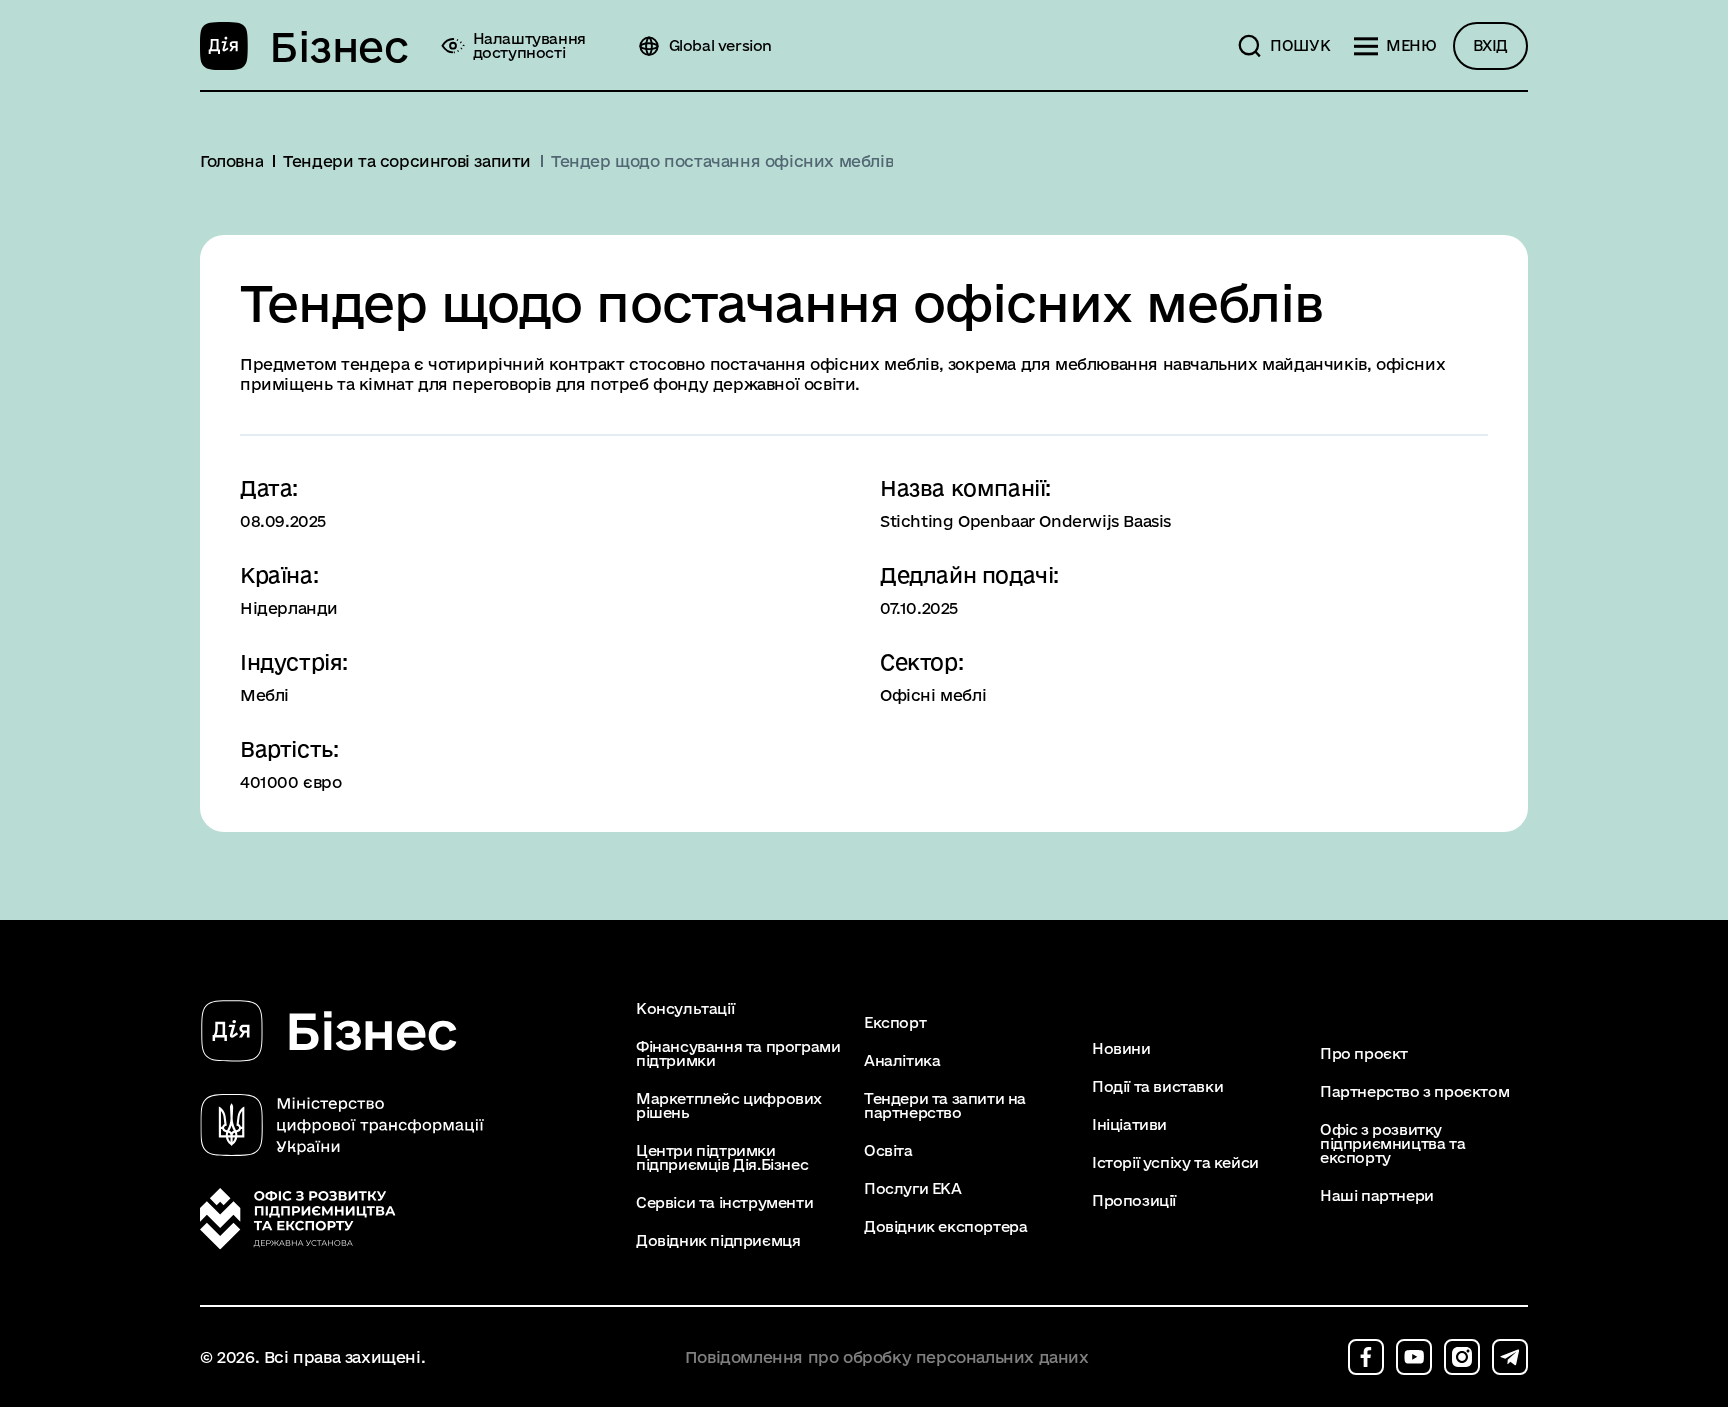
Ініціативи (1129, 1125)
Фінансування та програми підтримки (738, 1054)
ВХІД (1490, 45)
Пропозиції (1134, 1201)
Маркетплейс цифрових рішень (729, 1106)
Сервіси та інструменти (724, 1203)
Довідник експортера (945, 1227)
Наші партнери (1377, 1196)
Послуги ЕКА (913, 1189)
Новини (1121, 1049)
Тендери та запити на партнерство (945, 1106)
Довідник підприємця (718, 1241)
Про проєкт (1364, 1054)
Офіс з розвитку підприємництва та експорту (1392, 1144)
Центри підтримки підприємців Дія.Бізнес (722, 1158)
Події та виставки (1157, 1087)
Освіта (888, 1151)
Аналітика (902, 1061)
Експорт (895, 1023)
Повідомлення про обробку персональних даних (887, 1357)
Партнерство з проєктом (1414, 1092)
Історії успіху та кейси (1175, 1163)
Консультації (685, 1009)
